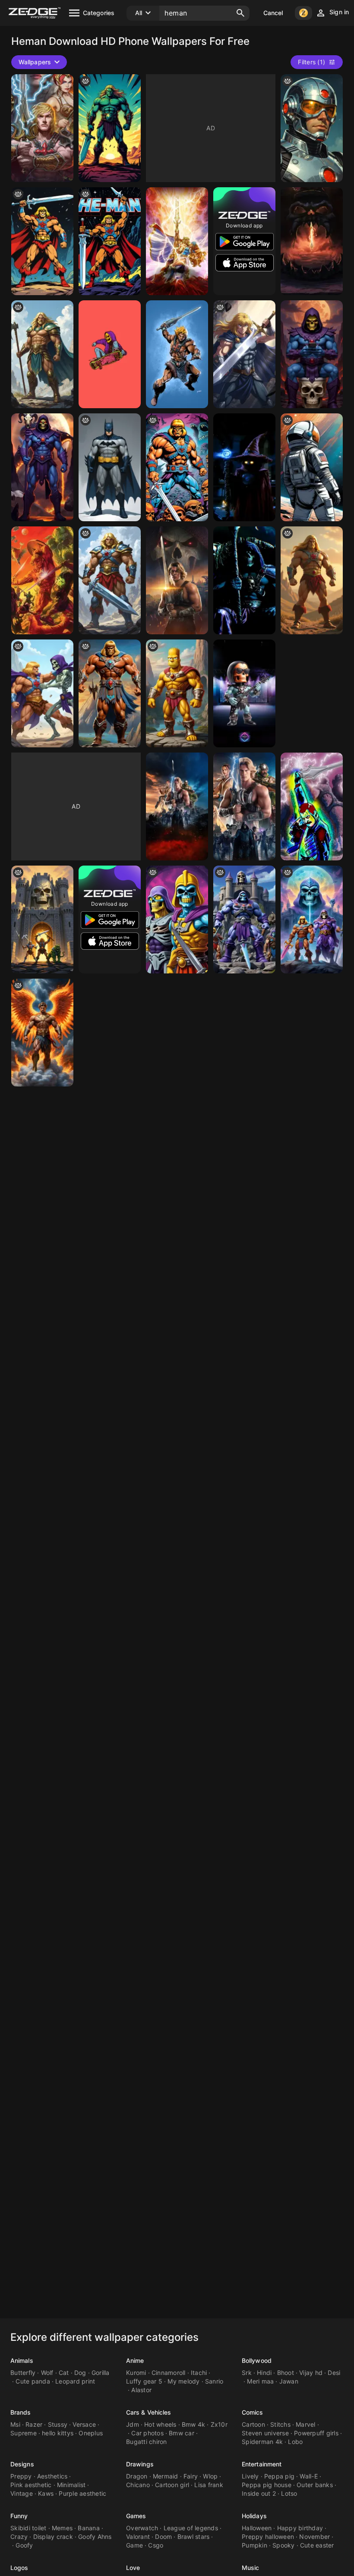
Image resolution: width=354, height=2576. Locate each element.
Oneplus (91, 2433)
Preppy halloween (268, 2537)
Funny (19, 2516)
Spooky (284, 2545)
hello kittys (58, 2433)
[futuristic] (312, 128)
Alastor (141, 2390)
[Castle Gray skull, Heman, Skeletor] (312, 920)
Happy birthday (300, 2528)
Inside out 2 (259, 2493)
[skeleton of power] (177, 920)
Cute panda (33, 2381)
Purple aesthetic (82, 2493)
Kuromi (136, 2373)
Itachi (199, 2373)
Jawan (289, 2381)
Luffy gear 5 (144, 2381)
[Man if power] (110, 693)
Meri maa (260, 2381)
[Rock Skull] (244, 693)
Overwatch (142, 2528)
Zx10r (219, 2424)
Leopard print (75, 2381)
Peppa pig (279, 2476)
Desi (334, 2373)
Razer (34, 2424)
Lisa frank (209, 2485)
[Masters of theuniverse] (312, 241)
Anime (135, 2360)
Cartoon (253, 2424)
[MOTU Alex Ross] (42, 580)
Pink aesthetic (31, 2485)
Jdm (133, 2424)
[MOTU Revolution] (177, 241)
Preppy (21, 2476)
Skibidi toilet (28, 2528)
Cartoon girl (172, 2485)
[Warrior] (42, 354)
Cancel (273, 13)
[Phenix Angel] (42, 1033)
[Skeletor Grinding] (110, 354)
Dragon (137, 2476)
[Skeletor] (42, 467)
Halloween (257, 2528)
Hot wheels (160, 2424)
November (314, 2537)
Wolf (47, 2373)
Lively (250, 2476)
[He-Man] (110, 241)
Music (251, 2568)
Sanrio (214, 2381)
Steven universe (265, 2433)
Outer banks (315, 2485)
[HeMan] (177, 354)
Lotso (289, 2493)
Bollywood (257, 2360)
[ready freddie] (312, 806)
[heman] (42, 693)
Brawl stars (194, 2537)
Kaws (46, 2493)
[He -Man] (42, 241)
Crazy (19, 2537)
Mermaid (166, 2476)
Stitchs (280, 2424)
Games (136, 2516)
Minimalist (71, 2485)
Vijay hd (311, 2373)
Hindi (264, 2373)
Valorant (138, 2537)
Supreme (24, 2433)
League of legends (191, 2528)
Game (134, 2545)
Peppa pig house (267, 2485)
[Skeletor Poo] (312, 354)
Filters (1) (311, 62)
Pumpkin (254, 2545)
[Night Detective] (110, 467)
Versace (84, 2424)
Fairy (191, 2476)
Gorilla (101, 2373)
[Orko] (244, 467)
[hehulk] (110, 128)
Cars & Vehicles (149, 2412)
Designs (22, 2464)
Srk (247, 2373)
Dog (80, 2373)
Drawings (140, 2464)
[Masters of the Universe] (177, 580)
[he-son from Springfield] (177, 693)
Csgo (156, 2545)
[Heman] (42, 128)
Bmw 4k (194, 2424)
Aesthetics (52, 2476)
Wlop (210, 2476)
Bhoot (286, 2373)
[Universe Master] (110, 580)
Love (133, 2568)
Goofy (24, 2545)
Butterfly (23, 2373)
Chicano (138, 2485)
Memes (62, 2528)
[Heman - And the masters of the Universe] (312, 580)
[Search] (240, 13)
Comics (253, 2412)
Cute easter (317, 2545)
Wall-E (309, 2476)
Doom (163, 2537)
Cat (64, 2373)
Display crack (53, 2537)
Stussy (58, 2424)
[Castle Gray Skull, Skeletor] (244, 920)
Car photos (147, 2433)
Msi (15, 2424)
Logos (19, 2568)
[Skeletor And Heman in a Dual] (42, 920)
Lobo (295, 2442)
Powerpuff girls (316, 2433)
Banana (89, 2528)
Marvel (306, 2424)
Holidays (254, 2516)
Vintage (22, 2493)
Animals (22, 2360)
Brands (21, 2412)
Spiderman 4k (262, 2442)
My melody (183, 2381)
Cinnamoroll (169, 2373)
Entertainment (262, 2464)
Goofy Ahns (95, 2537)
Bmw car (182, 2433)
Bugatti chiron (147, 2442)
